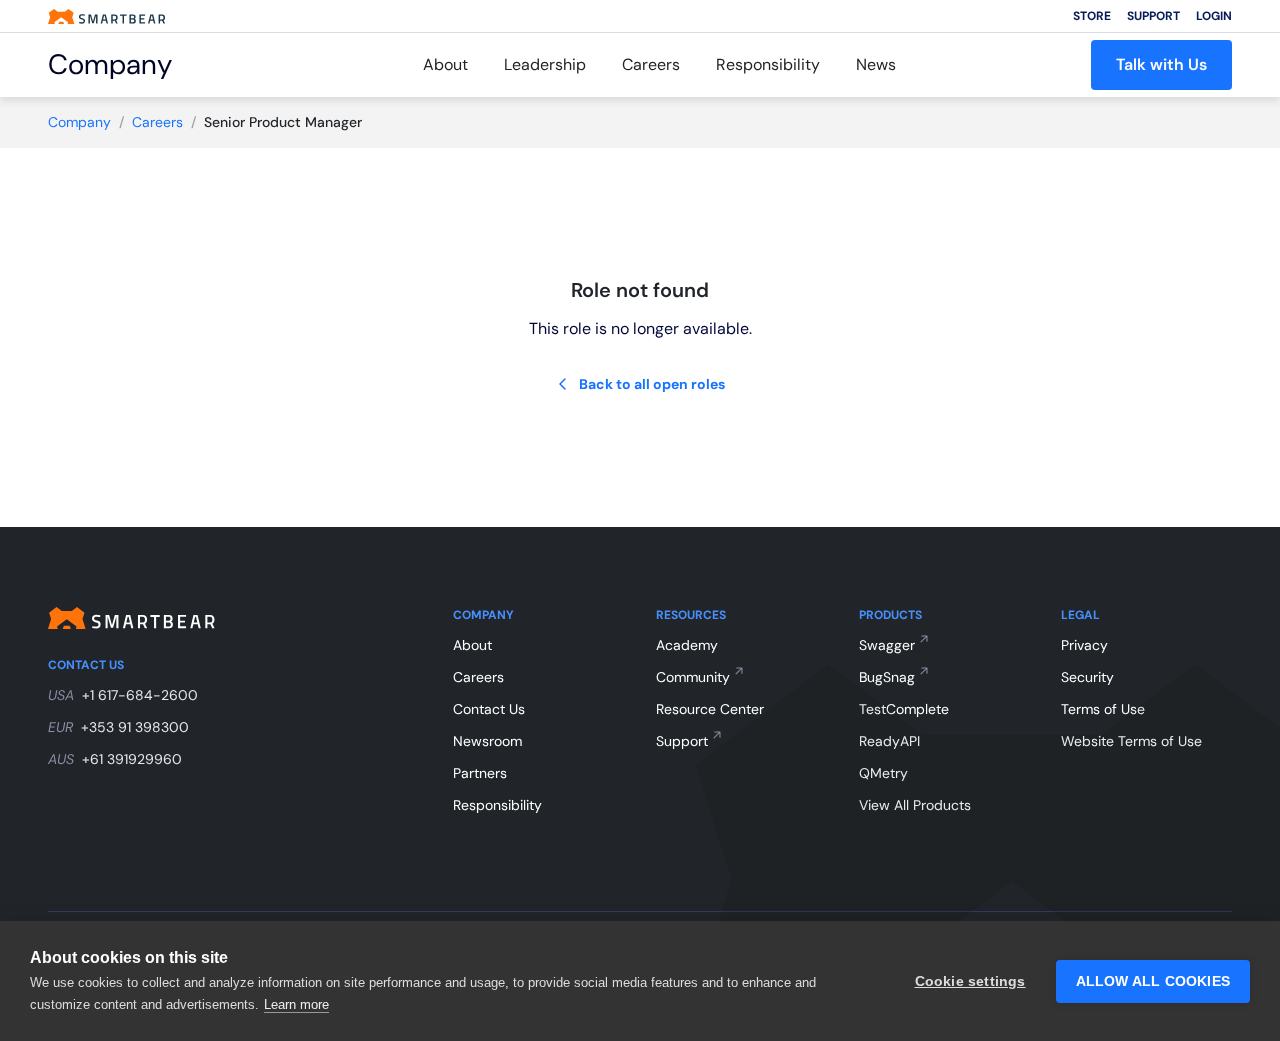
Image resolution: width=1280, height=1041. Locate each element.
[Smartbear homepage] (107, 16)
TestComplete (904, 709)
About (445, 64)
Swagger (887, 645)
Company (79, 122)
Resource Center (710, 709)
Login (1214, 16)
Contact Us (489, 709)
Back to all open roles (652, 384)
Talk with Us (1161, 64)
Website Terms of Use (1131, 741)
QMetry (883, 773)
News (876, 64)
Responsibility (768, 64)
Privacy (1084, 645)
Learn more (296, 1004)
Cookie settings (970, 981)
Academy (687, 645)
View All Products (915, 805)
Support (1153, 16)
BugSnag (887, 677)
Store (1092, 16)
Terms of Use (1103, 709)
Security (1087, 677)
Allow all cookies (1153, 981)
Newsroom (487, 741)
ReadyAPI (889, 741)
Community (693, 677)
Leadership (545, 64)
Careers (651, 64)
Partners (480, 773)
